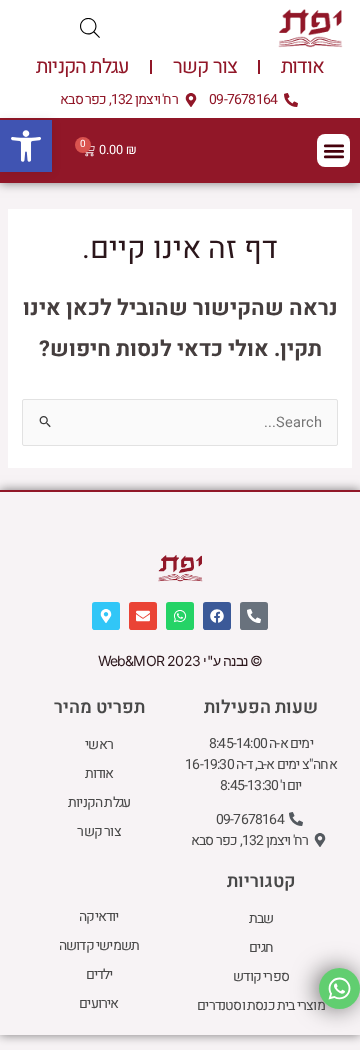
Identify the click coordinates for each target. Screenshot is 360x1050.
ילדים (99, 974)
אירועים (98, 1003)
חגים (261, 947)
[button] (26, 146)
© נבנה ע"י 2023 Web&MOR (180, 660)
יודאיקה (98, 916)
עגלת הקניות (82, 66)
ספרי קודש (261, 976)
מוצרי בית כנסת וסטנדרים (261, 1005)
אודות (302, 66)
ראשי (99, 744)
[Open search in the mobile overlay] (90, 28)
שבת (261, 918)
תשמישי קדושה (99, 945)
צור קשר (205, 66)
